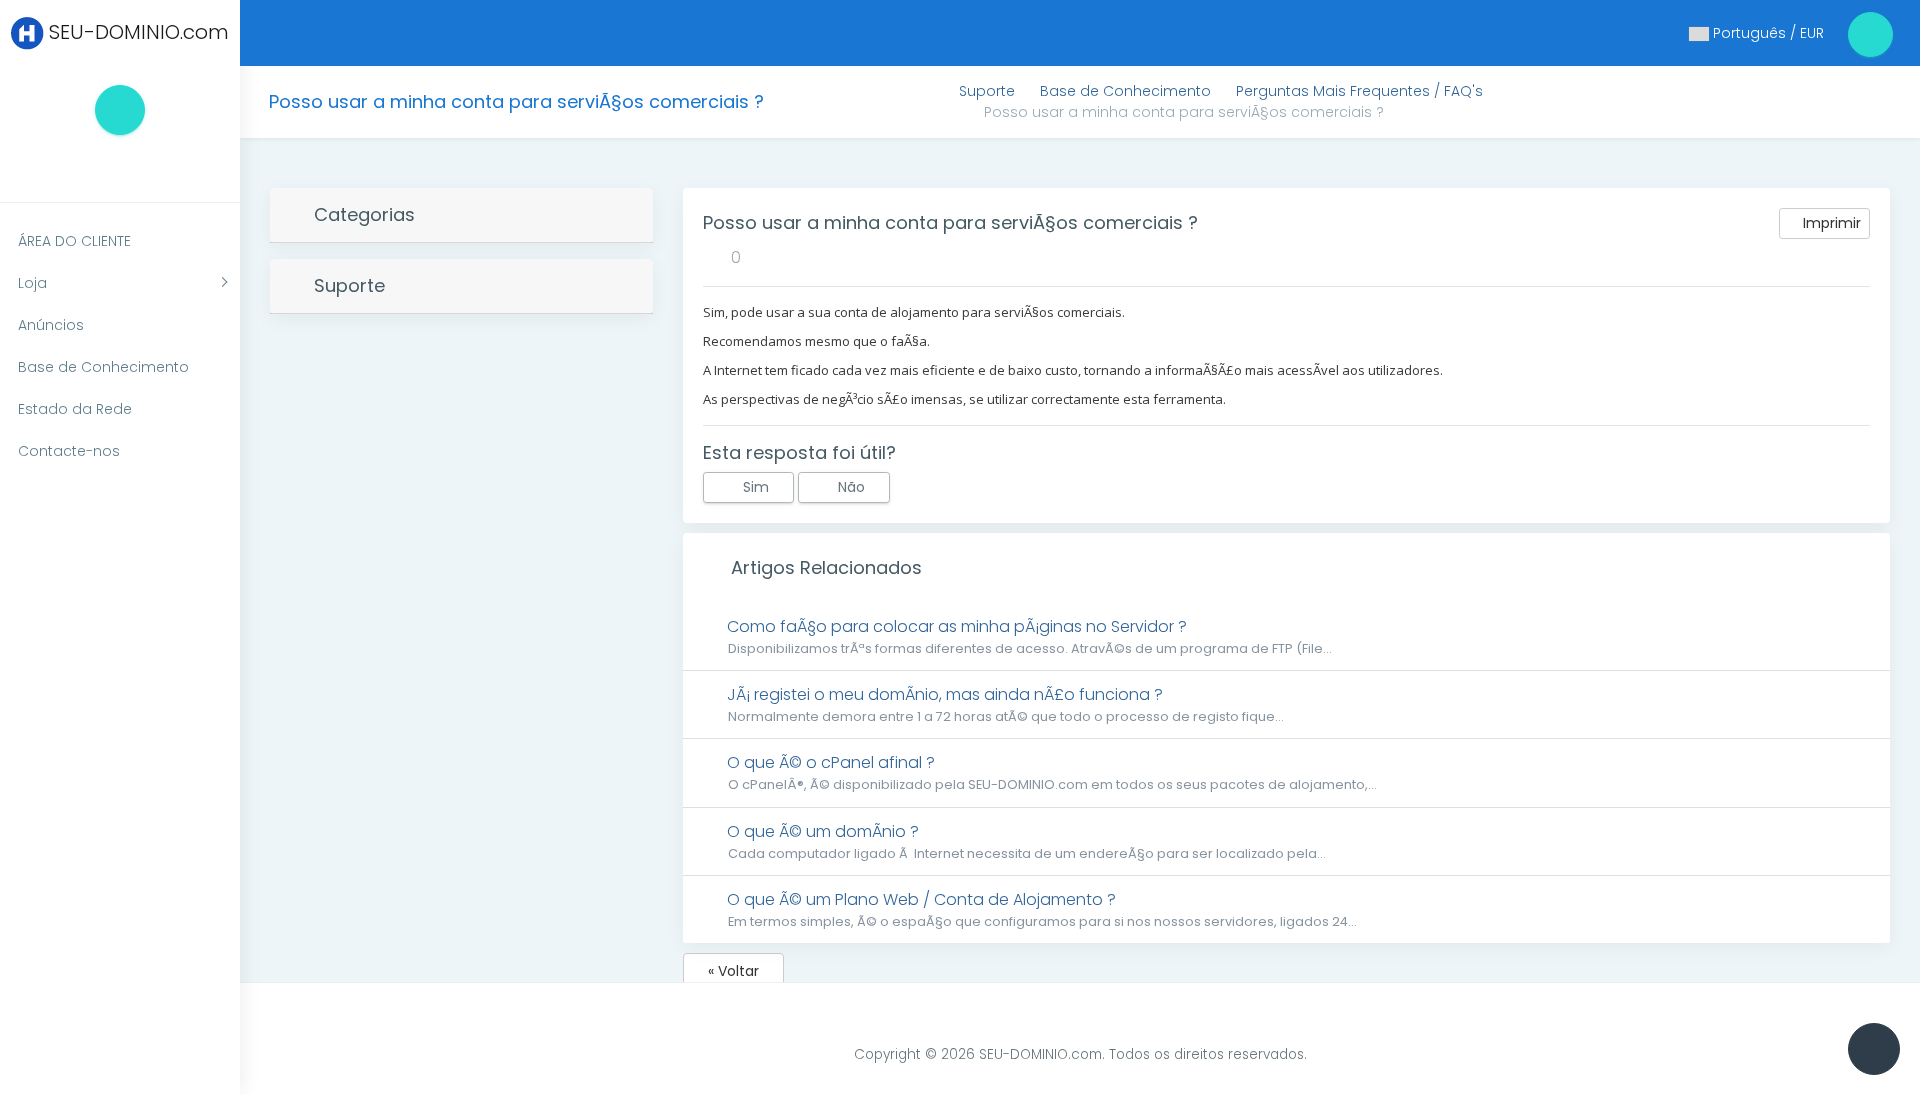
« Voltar (733, 971)
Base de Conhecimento (1125, 91)
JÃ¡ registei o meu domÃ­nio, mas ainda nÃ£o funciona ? (1003, 704)
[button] (110, 164)
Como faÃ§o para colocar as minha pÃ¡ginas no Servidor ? (1027, 636)
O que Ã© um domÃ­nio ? (1024, 841)
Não (849, 487)
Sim (754, 487)
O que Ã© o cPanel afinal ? (1049, 772)
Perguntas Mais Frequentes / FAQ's (1359, 91)
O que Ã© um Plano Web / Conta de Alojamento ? (1039, 909)
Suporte (987, 91)
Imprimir (1830, 223)
